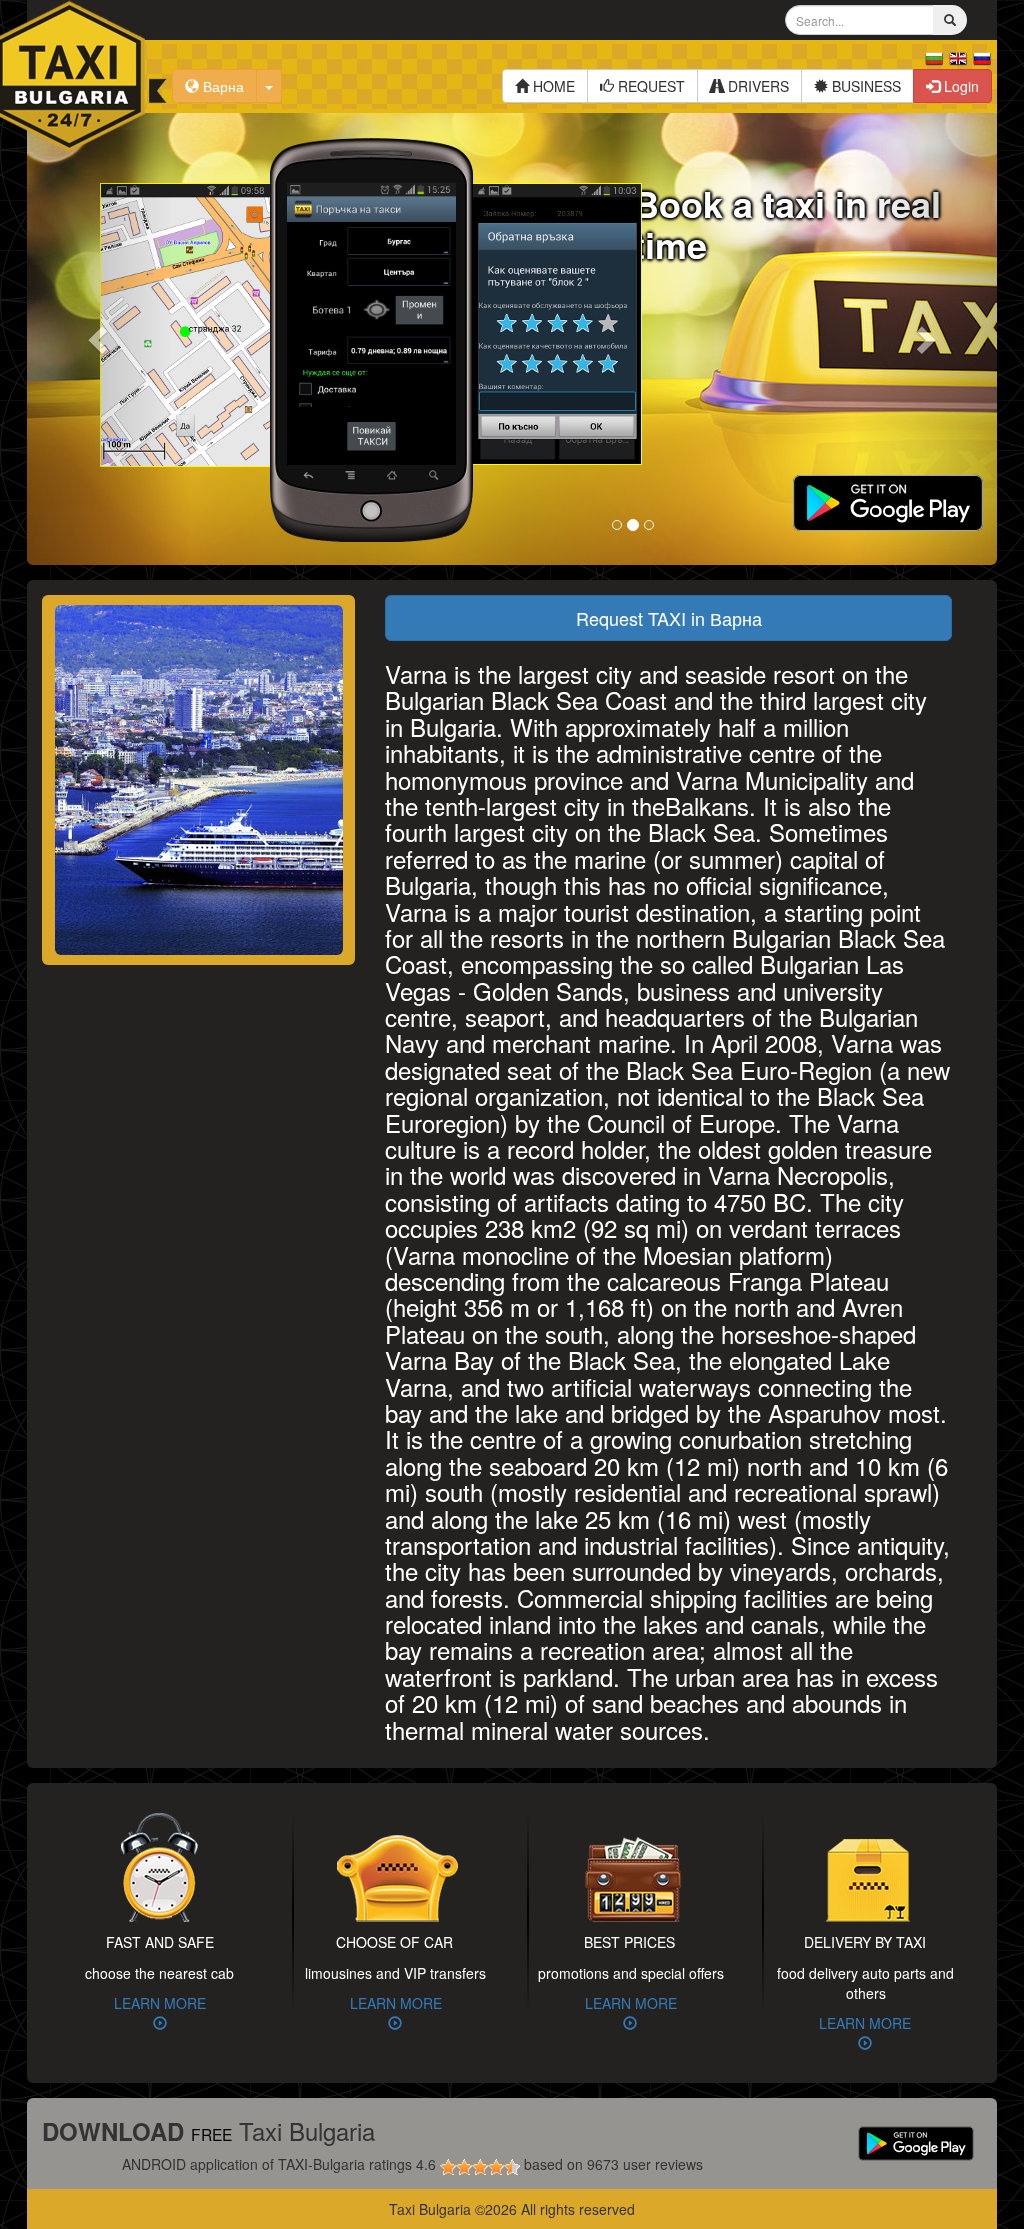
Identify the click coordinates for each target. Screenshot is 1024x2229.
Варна (221, 86)
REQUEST (649, 86)
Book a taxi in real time (787, 223)
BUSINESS (864, 86)
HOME (552, 86)
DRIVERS (756, 86)
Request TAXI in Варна (669, 618)
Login (959, 86)
